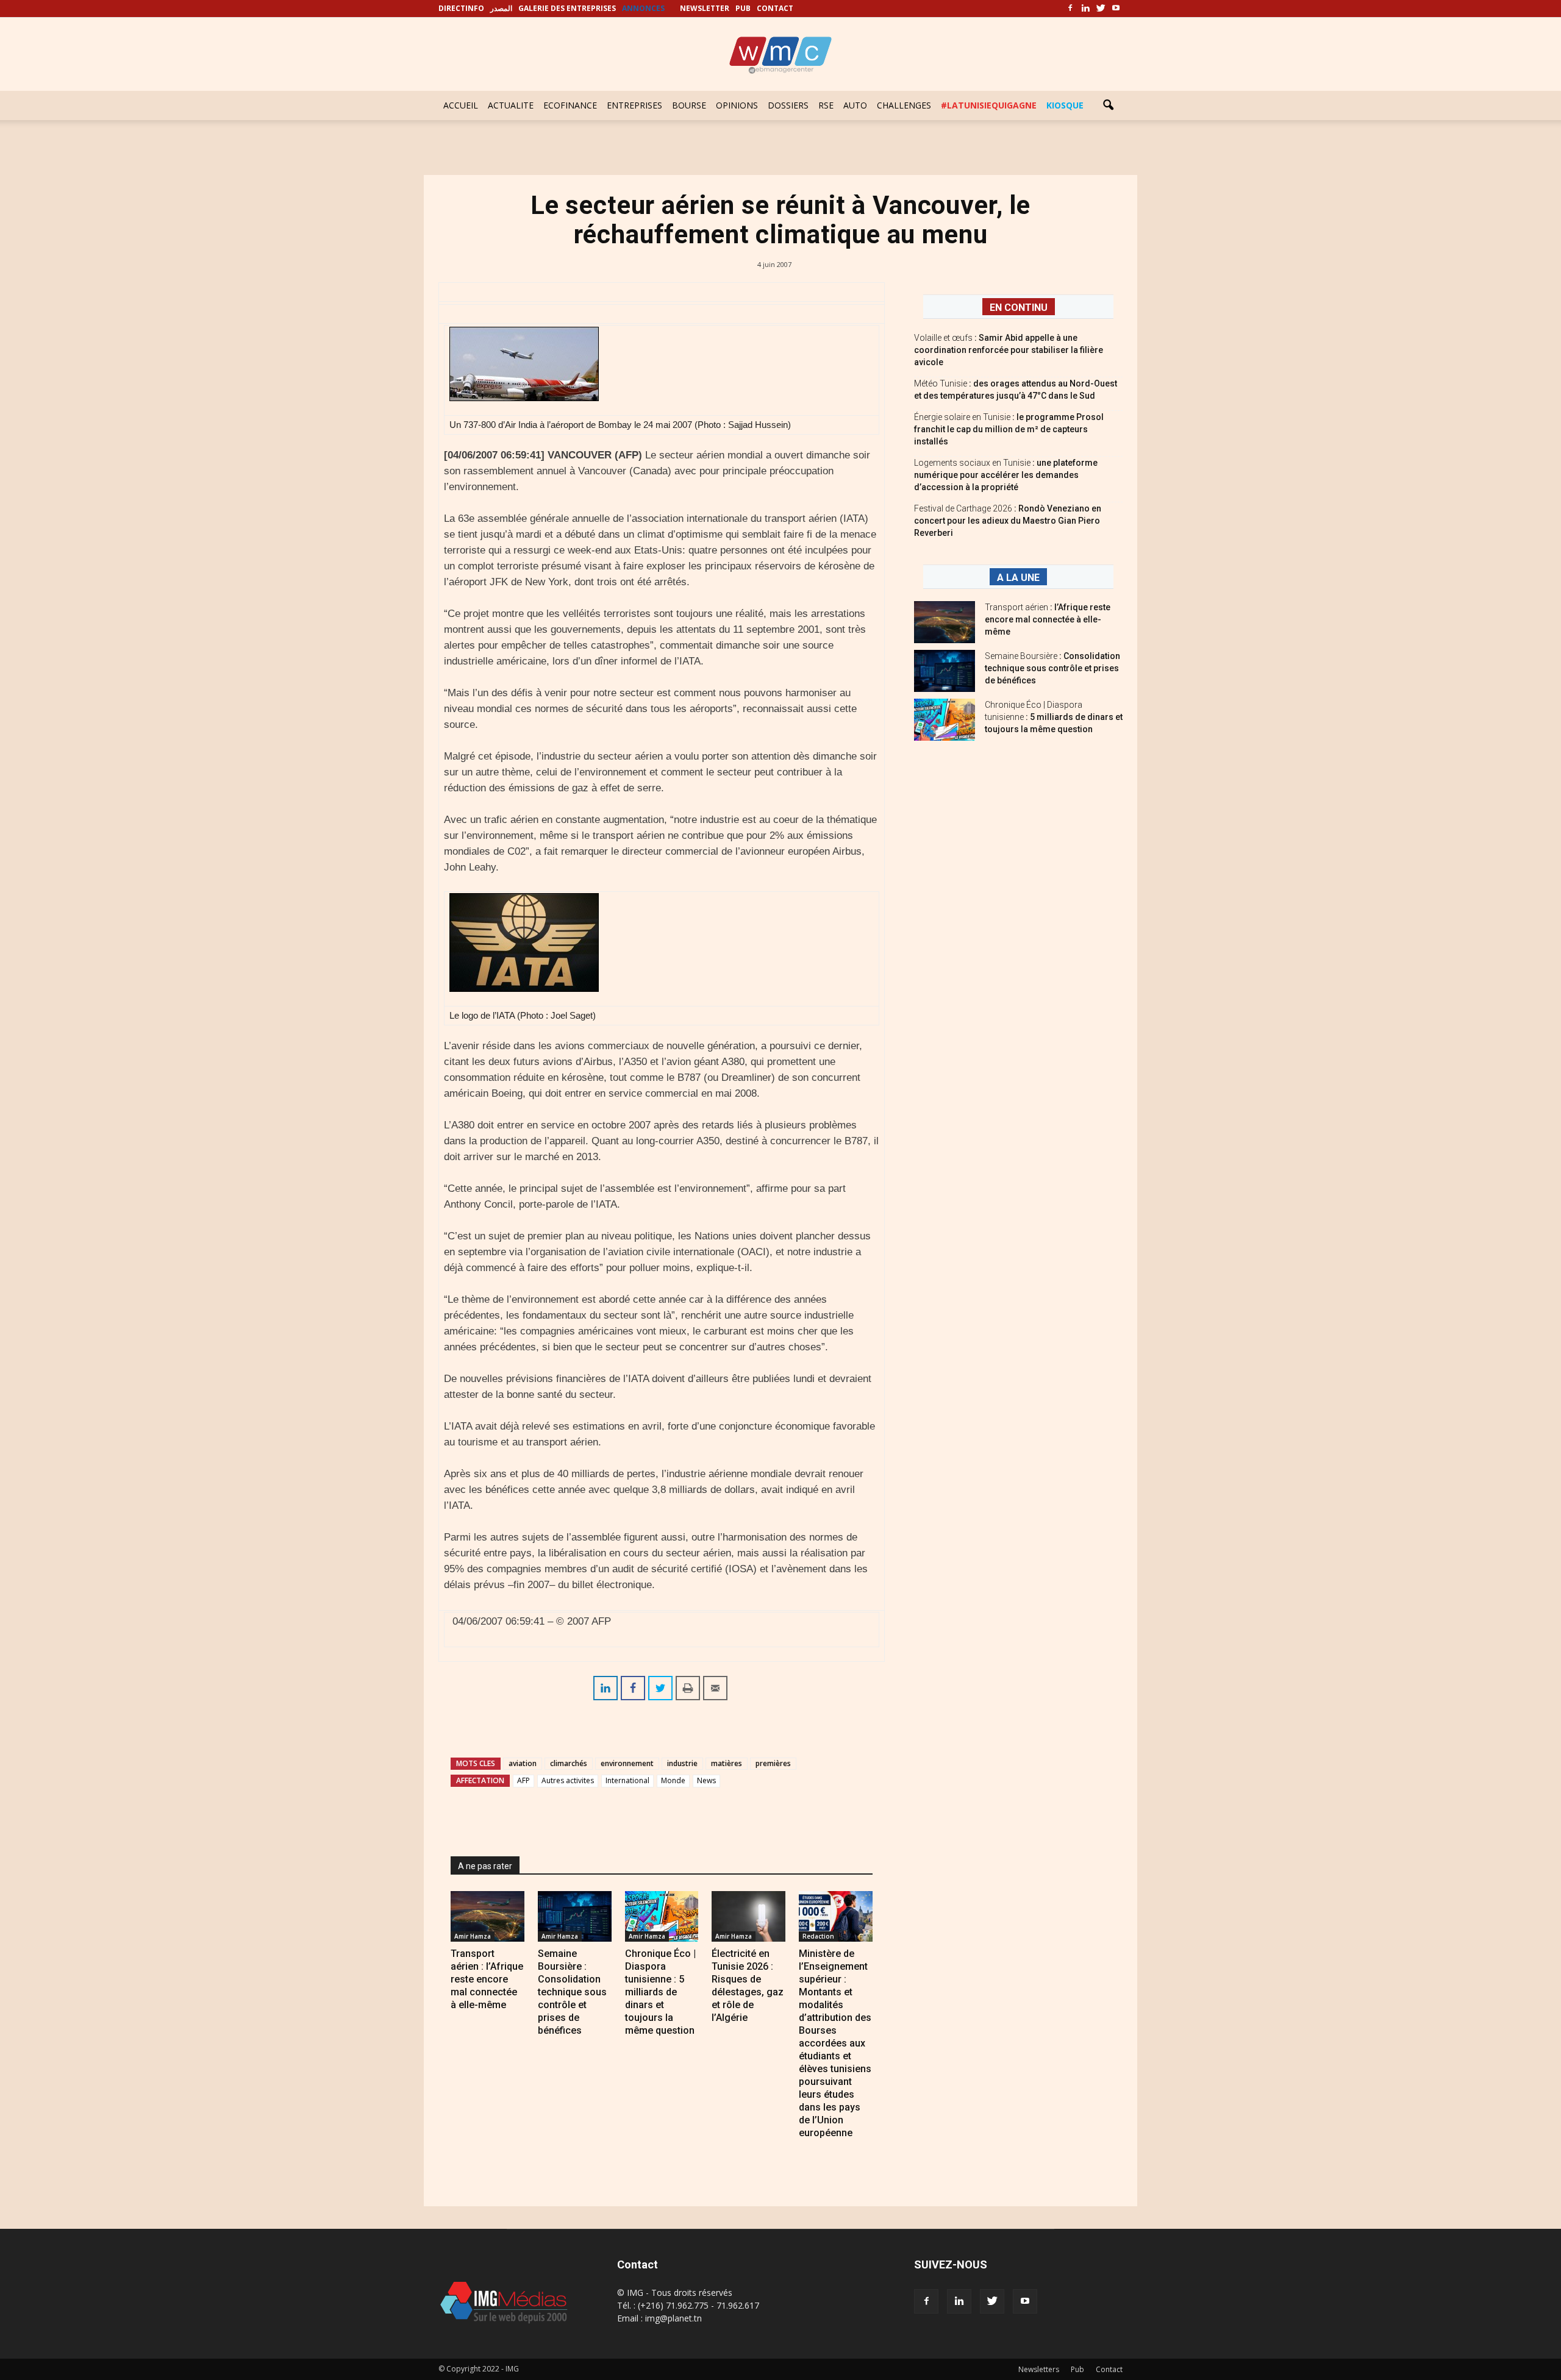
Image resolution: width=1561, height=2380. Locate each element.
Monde (673, 1780)
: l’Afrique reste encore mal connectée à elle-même (1048, 619)
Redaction (818, 1936)
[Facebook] (1070, 9)
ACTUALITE (511, 105)
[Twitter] (1101, 9)
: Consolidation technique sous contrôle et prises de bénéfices (1052, 668)
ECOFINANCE (570, 105)
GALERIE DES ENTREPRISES (567, 8)
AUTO (855, 105)
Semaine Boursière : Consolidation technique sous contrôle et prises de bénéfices (572, 1992)
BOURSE (689, 105)
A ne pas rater (485, 1866)
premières (773, 1763)
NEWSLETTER (705, 8)
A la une (1018, 578)
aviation (523, 1763)
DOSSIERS (788, 105)
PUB (743, 8)
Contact (1109, 2369)
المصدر (501, 8)
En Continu (1019, 308)
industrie (682, 1763)
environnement (627, 1763)
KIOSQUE (1065, 105)
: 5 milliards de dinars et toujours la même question (1054, 717)
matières (727, 1763)
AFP (523, 1780)
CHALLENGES (904, 105)
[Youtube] (1116, 9)
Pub (1077, 2369)
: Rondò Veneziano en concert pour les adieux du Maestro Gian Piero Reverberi (1008, 521)
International (627, 1780)
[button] (1108, 105)
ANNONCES (643, 8)
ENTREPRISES (634, 105)
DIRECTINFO (461, 8)
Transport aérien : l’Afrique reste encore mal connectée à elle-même (487, 1979)
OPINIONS (737, 105)
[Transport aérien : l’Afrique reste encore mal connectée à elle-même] (488, 1916)
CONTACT (775, 8)
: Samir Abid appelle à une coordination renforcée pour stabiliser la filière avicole (1009, 350)
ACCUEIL (461, 105)
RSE (826, 105)
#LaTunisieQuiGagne (989, 105)
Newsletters (1039, 2369)
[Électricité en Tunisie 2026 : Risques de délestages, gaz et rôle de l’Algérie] (748, 1916)
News (706, 1780)
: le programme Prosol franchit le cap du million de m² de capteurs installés (1009, 429)
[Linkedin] (1085, 9)
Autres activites (568, 1780)
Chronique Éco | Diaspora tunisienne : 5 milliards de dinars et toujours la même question (660, 1992)
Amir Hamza (473, 1936)
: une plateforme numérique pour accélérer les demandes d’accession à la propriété (1006, 475)
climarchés (569, 1763)
